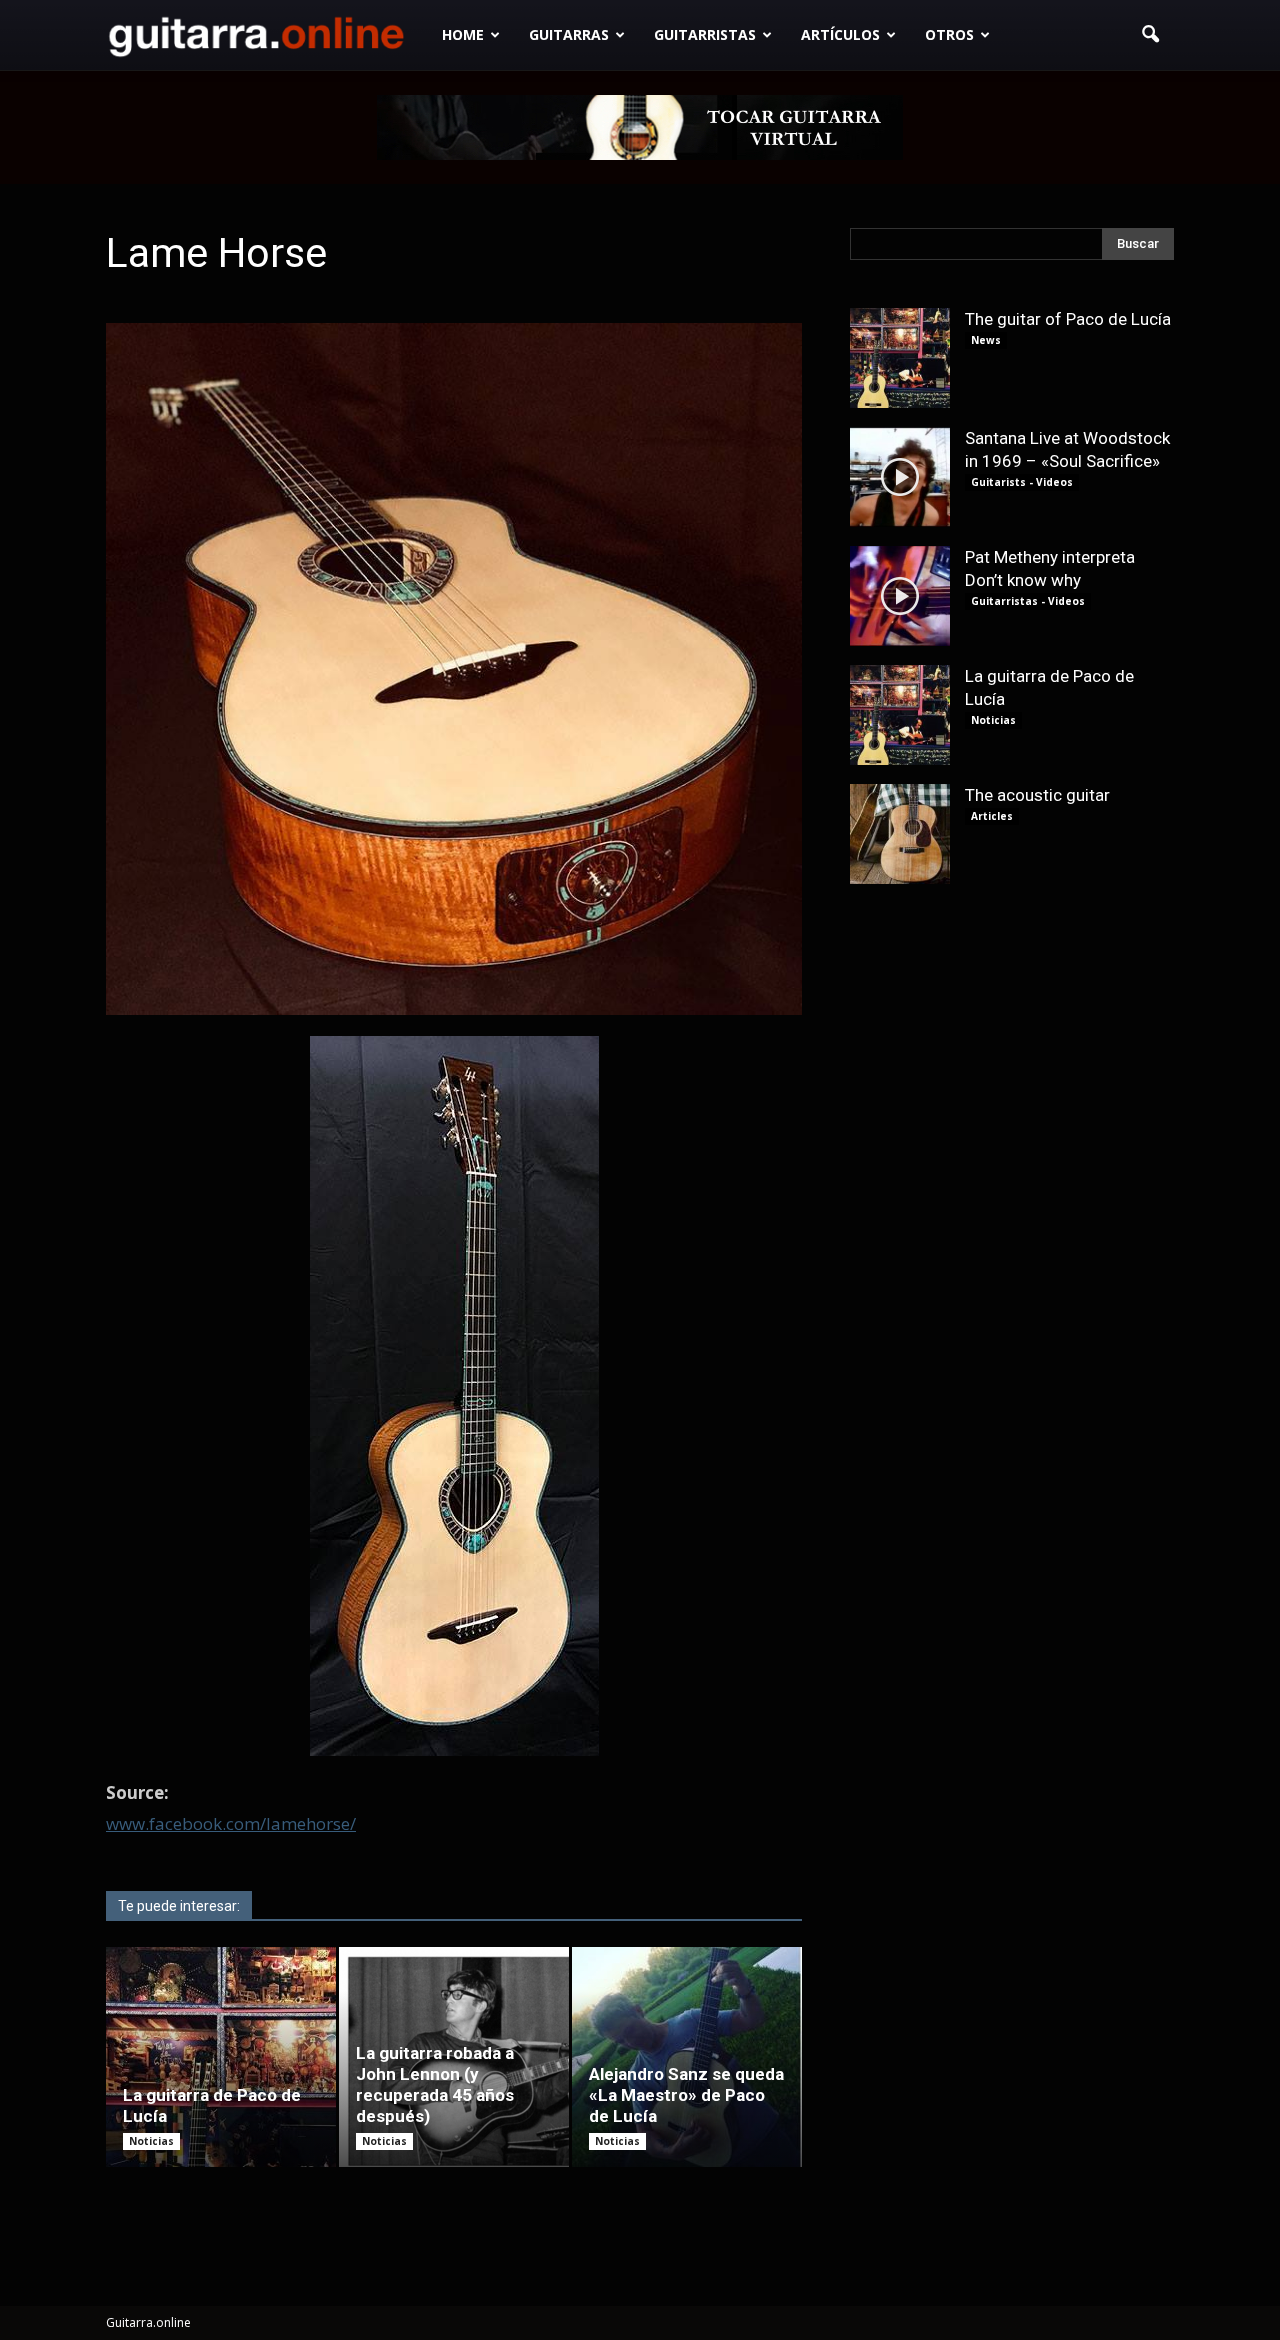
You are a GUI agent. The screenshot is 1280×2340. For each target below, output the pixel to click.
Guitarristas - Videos (1028, 601)
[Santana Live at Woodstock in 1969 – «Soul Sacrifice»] (900, 477)
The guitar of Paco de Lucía (1068, 319)
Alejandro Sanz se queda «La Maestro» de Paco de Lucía (686, 2095)
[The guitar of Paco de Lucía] (900, 358)
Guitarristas (705, 34)
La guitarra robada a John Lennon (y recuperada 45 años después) (435, 2084)
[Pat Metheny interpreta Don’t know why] (900, 596)
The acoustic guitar (1037, 795)
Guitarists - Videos (1022, 482)
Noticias (151, 2141)
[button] (1150, 35)
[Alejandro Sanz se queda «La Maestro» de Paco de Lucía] (687, 2057)
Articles (992, 816)
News (986, 340)
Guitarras (569, 34)
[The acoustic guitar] (900, 834)
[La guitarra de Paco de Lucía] (221, 2057)
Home (463, 34)
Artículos (840, 34)
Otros (949, 34)
